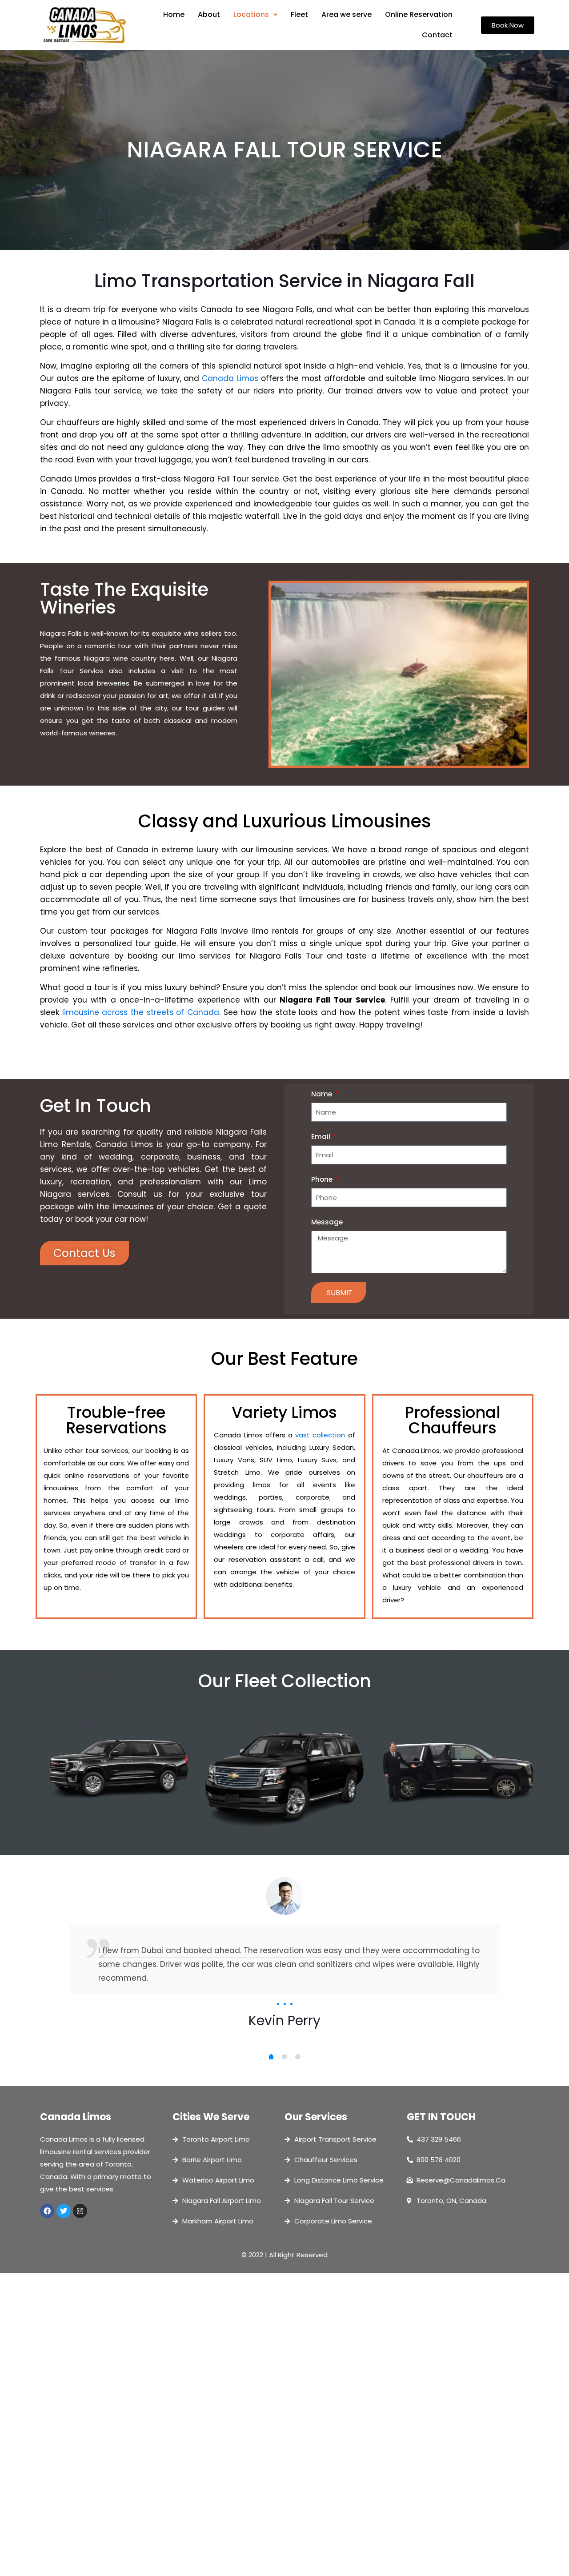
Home (174, 14)
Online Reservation (419, 14)
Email (322, 1137)
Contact (437, 35)
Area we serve (347, 14)
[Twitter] (64, 2211)
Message (327, 1222)
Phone (323, 1179)
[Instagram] (80, 2211)
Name (323, 1094)
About (209, 14)
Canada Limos (230, 378)
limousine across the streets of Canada (141, 1012)
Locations (251, 14)
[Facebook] (47, 2211)
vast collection (320, 1435)
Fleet (299, 14)
